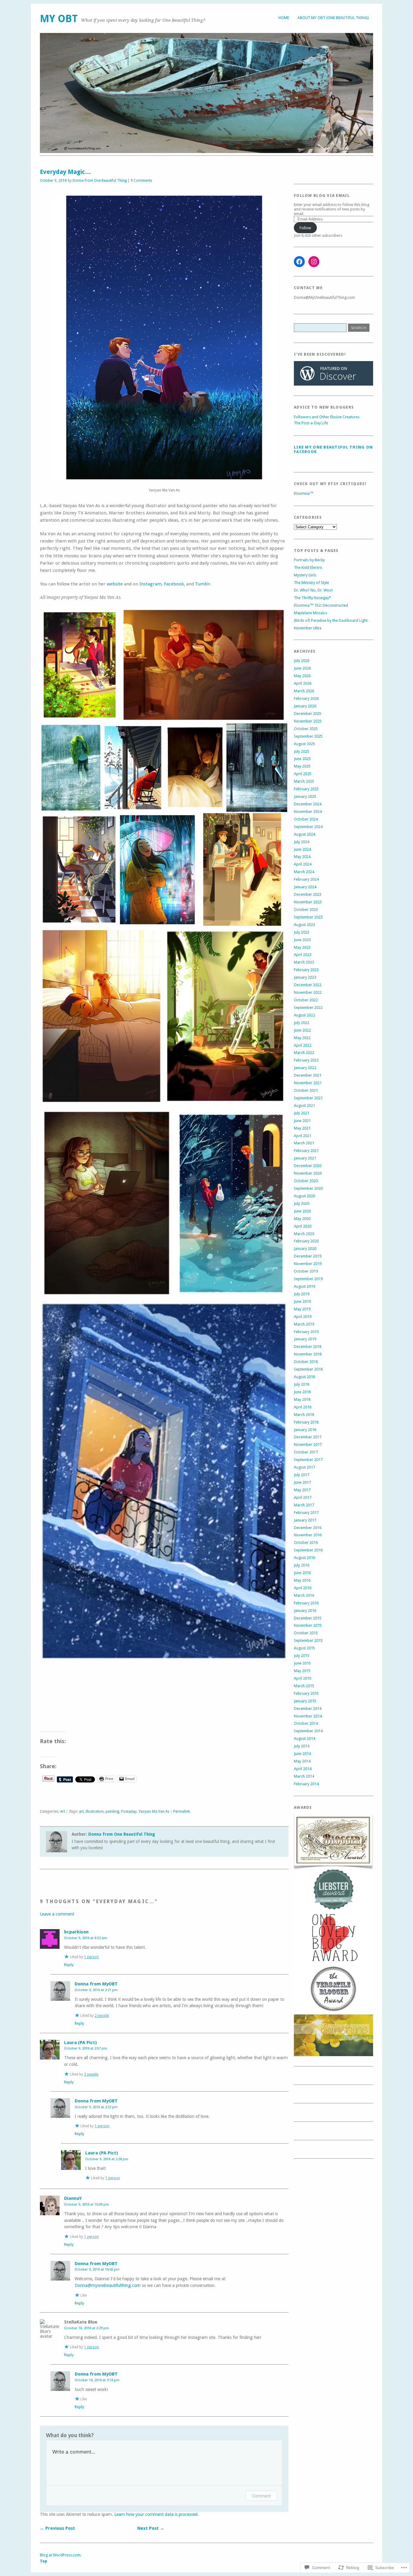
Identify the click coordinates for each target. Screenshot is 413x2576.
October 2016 (306, 1542)
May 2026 (302, 676)
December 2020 (308, 1166)
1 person (91, 1957)
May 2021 (302, 1128)
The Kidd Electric (308, 567)
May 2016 (302, 1580)
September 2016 (308, 1550)
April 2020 (303, 1226)
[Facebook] (299, 262)
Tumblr (203, 584)
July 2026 (302, 661)
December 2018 (308, 1347)
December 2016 (308, 1528)
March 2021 (304, 1143)
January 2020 (305, 1249)
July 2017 (302, 1475)
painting (112, 1811)
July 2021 (302, 1113)
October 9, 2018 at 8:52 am (86, 1938)
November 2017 (308, 1445)
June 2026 (302, 668)
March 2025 (304, 781)
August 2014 (304, 1738)
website (115, 584)
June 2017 (302, 1482)
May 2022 (302, 1038)
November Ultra (308, 628)
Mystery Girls (305, 575)
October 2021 (306, 1090)
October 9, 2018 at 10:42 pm (97, 2269)
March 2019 (304, 1324)
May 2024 (302, 857)
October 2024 (306, 819)
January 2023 (305, 977)
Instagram (150, 584)
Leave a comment (57, 1914)
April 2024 (303, 864)
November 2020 (308, 1173)
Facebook (174, 584)
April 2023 (303, 955)
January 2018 (305, 1430)
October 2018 (306, 1362)
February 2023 (306, 970)
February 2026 (306, 698)
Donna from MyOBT (96, 1984)
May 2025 (302, 766)
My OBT (59, 19)
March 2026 (304, 691)
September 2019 (308, 1279)
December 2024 (308, 804)
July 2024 (302, 842)
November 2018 (308, 1354)
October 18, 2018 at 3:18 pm (97, 2380)
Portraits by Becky (309, 560)
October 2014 (306, 1723)
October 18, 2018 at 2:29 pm (86, 2328)
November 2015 (308, 1625)
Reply (69, 1965)
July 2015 (302, 1656)
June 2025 (302, 759)
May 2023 (302, 947)
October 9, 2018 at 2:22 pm (96, 2107)
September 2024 (308, 827)
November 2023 (308, 902)
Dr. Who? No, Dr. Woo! (313, 590)
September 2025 (308, 736)
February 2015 (306, 1693)
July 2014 (302, 1746)
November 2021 (308, 1083)
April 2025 (303, 774)
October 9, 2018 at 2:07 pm (86, 2048)
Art (63, 1811)
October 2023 (306, 910)
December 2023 (308, 894)
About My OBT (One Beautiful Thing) (333, 18)
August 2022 (304, 1015)
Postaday (129, 1811)
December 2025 (308, 714)
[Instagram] (314, 262)
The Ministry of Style (311, 583)
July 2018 (302, 1384)
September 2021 (308, 1098)
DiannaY (73, 2198)
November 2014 (308, 1716)
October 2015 (306, 1633)
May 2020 (302, 1219)
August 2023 (304, 925)
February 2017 (306, 1513)
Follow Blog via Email (322, 196)
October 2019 (306, 1271)
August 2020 (304, 1196)
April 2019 (303, 1317)
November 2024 (308, 812)
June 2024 (302, 849)
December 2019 (308, 1256)
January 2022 (305, 1068)
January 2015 (305, 1701)
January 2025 (305, 796)
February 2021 (306, 1151)
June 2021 (302, 1121)
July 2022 (302, 1023)
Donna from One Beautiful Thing (100, 181)
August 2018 (304, 1377)
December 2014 (308, 1709)
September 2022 (308, 1008)
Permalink (182, 1811)
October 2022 (306, 1000)
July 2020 (302, 1203)
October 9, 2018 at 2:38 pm (107, 2159)
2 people (102, 2016)
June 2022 (302, 1030)
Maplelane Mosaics (311, 613)
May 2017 (302, 1490)
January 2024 (305, 887)
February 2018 (306, 1422)
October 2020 (306, 1181)
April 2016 (303, 1588)
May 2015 (302, 1671)
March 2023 (304, 962)
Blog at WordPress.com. (61, 2555)
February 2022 (306, 1060)
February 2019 (306, 1332)
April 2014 (303, 1769)
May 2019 (302, 1309)
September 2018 (308, 1369)
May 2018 (302, 1399)
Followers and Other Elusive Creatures (327, 417)
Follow (305, 228)
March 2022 (304, 1053)
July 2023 (302, 932)
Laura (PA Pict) (80, 2043)
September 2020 (308, 1188)
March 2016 (304, 1595)
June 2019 (302, 1301)
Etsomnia (302, 493)
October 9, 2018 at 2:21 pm (96, 1990)
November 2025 (308, 721)
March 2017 (304, 1505)
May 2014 (302, 1761)
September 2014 (308, 1731)
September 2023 (308, 917)
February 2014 (306, 1784)
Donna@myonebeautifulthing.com (108, 2285)
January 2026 (305, 706)
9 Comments (141, 181)
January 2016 (305, 1611)
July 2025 (302, 751)
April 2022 (303, 1045)
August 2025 (304, 744)
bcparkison (76, 1932)
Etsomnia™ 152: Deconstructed (321, 605)
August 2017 (304, 1467)
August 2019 (304, 1286)
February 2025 (306, 789)
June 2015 (302, 1663)
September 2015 (308, 1640)
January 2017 (305, 1520)
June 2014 (302, 1754)
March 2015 (304, 1686)
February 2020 (306, 1241)
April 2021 (303, 1136)
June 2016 (302, 1573)
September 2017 (308, 1460)
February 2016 (306, 1603)
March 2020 (304, 1234)
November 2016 (308, 1535)
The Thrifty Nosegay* (312, 598)
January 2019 (305, 1339)
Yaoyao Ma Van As (154, 1811)
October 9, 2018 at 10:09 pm (86, 2204)
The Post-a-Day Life (311, 423)
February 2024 (306, 879)
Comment (261, 2496)
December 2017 (308, 1437)
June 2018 (302, 1392)
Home (284, 18)
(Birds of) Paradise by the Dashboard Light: (331, 620)
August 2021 (304, 1105)
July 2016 (302, 1565)
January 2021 (305, 1158)
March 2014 (304, 1776)
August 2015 (304, 1648)
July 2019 (302, 1294)
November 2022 (308, 992)
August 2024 (304, 834)
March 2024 (304, 872)
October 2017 (306, 1452)
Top (44, 2561)
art (81, 1811)
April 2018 (303, 1407)
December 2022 (308, 985)
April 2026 (303, 683)
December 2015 (308, 1618)
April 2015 (303, 1678)
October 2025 (306, 729)
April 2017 (303, 1497)
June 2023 (302, 940)
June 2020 (302, 1211)
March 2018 (304, 1415)
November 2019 (308, 1264)
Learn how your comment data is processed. (156, 2514)
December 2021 (308, 1075)
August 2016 (304, 1558)
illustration (95, 1811)
